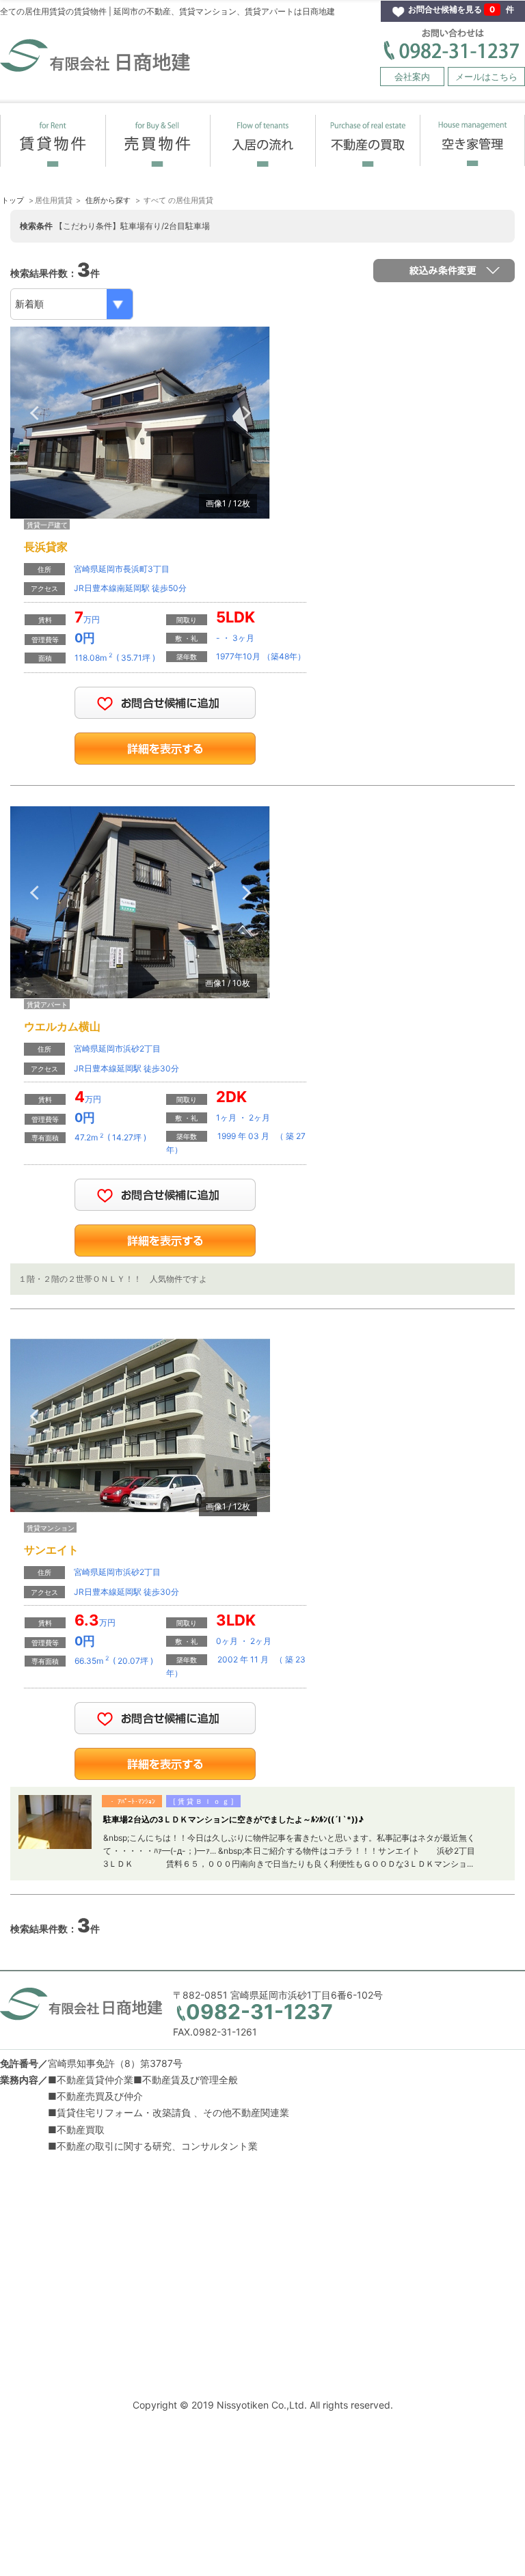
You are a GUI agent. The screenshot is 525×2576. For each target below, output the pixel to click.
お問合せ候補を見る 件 (461, 9)
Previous (34, 413)
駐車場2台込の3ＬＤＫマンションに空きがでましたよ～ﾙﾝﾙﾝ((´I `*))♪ (233, 1819)
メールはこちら (486, 77)
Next (246, 413)
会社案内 (412, 77)
